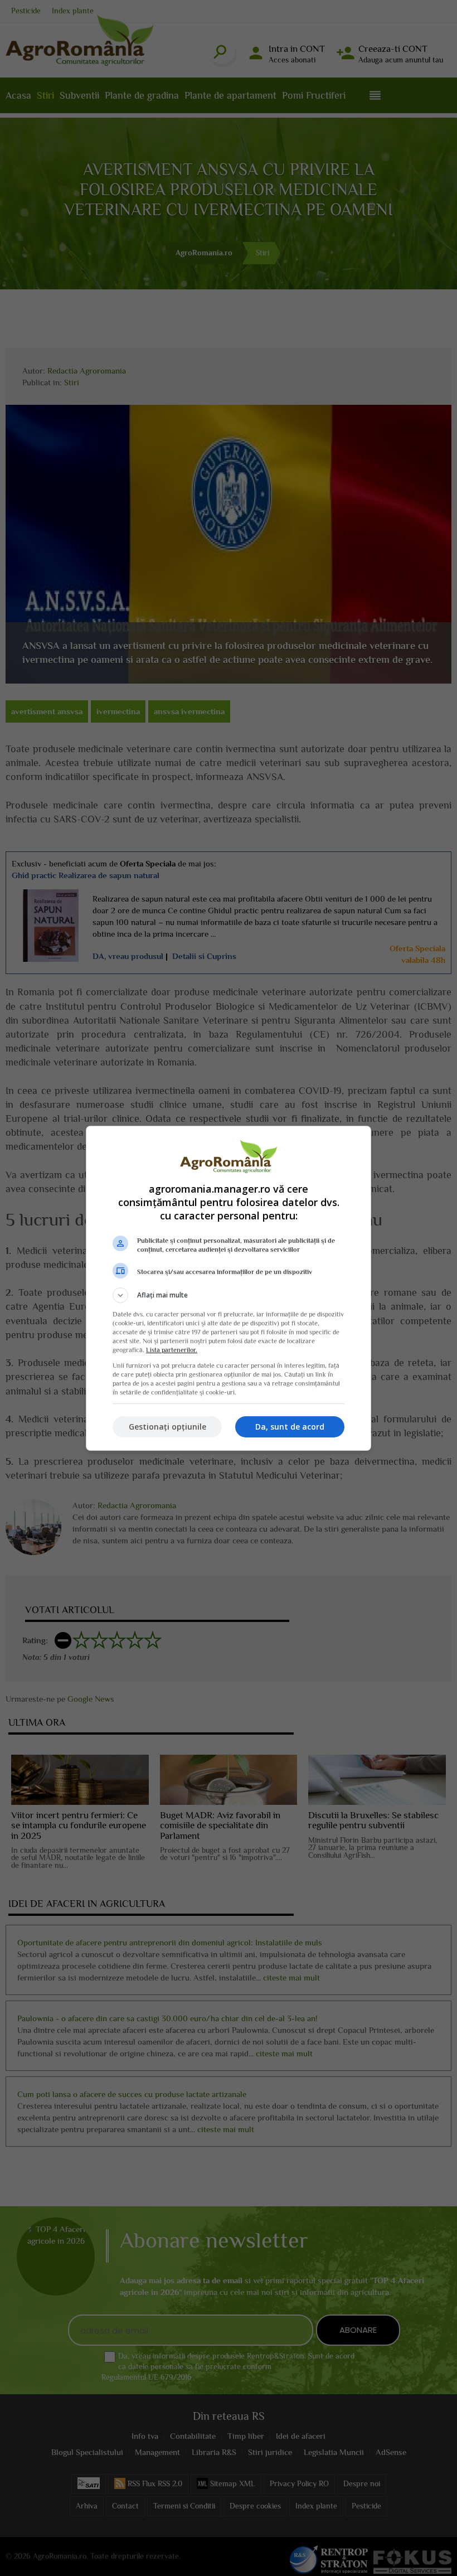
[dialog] (229, 1288)
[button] (229, 1295)
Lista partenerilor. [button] (172, 1350)
